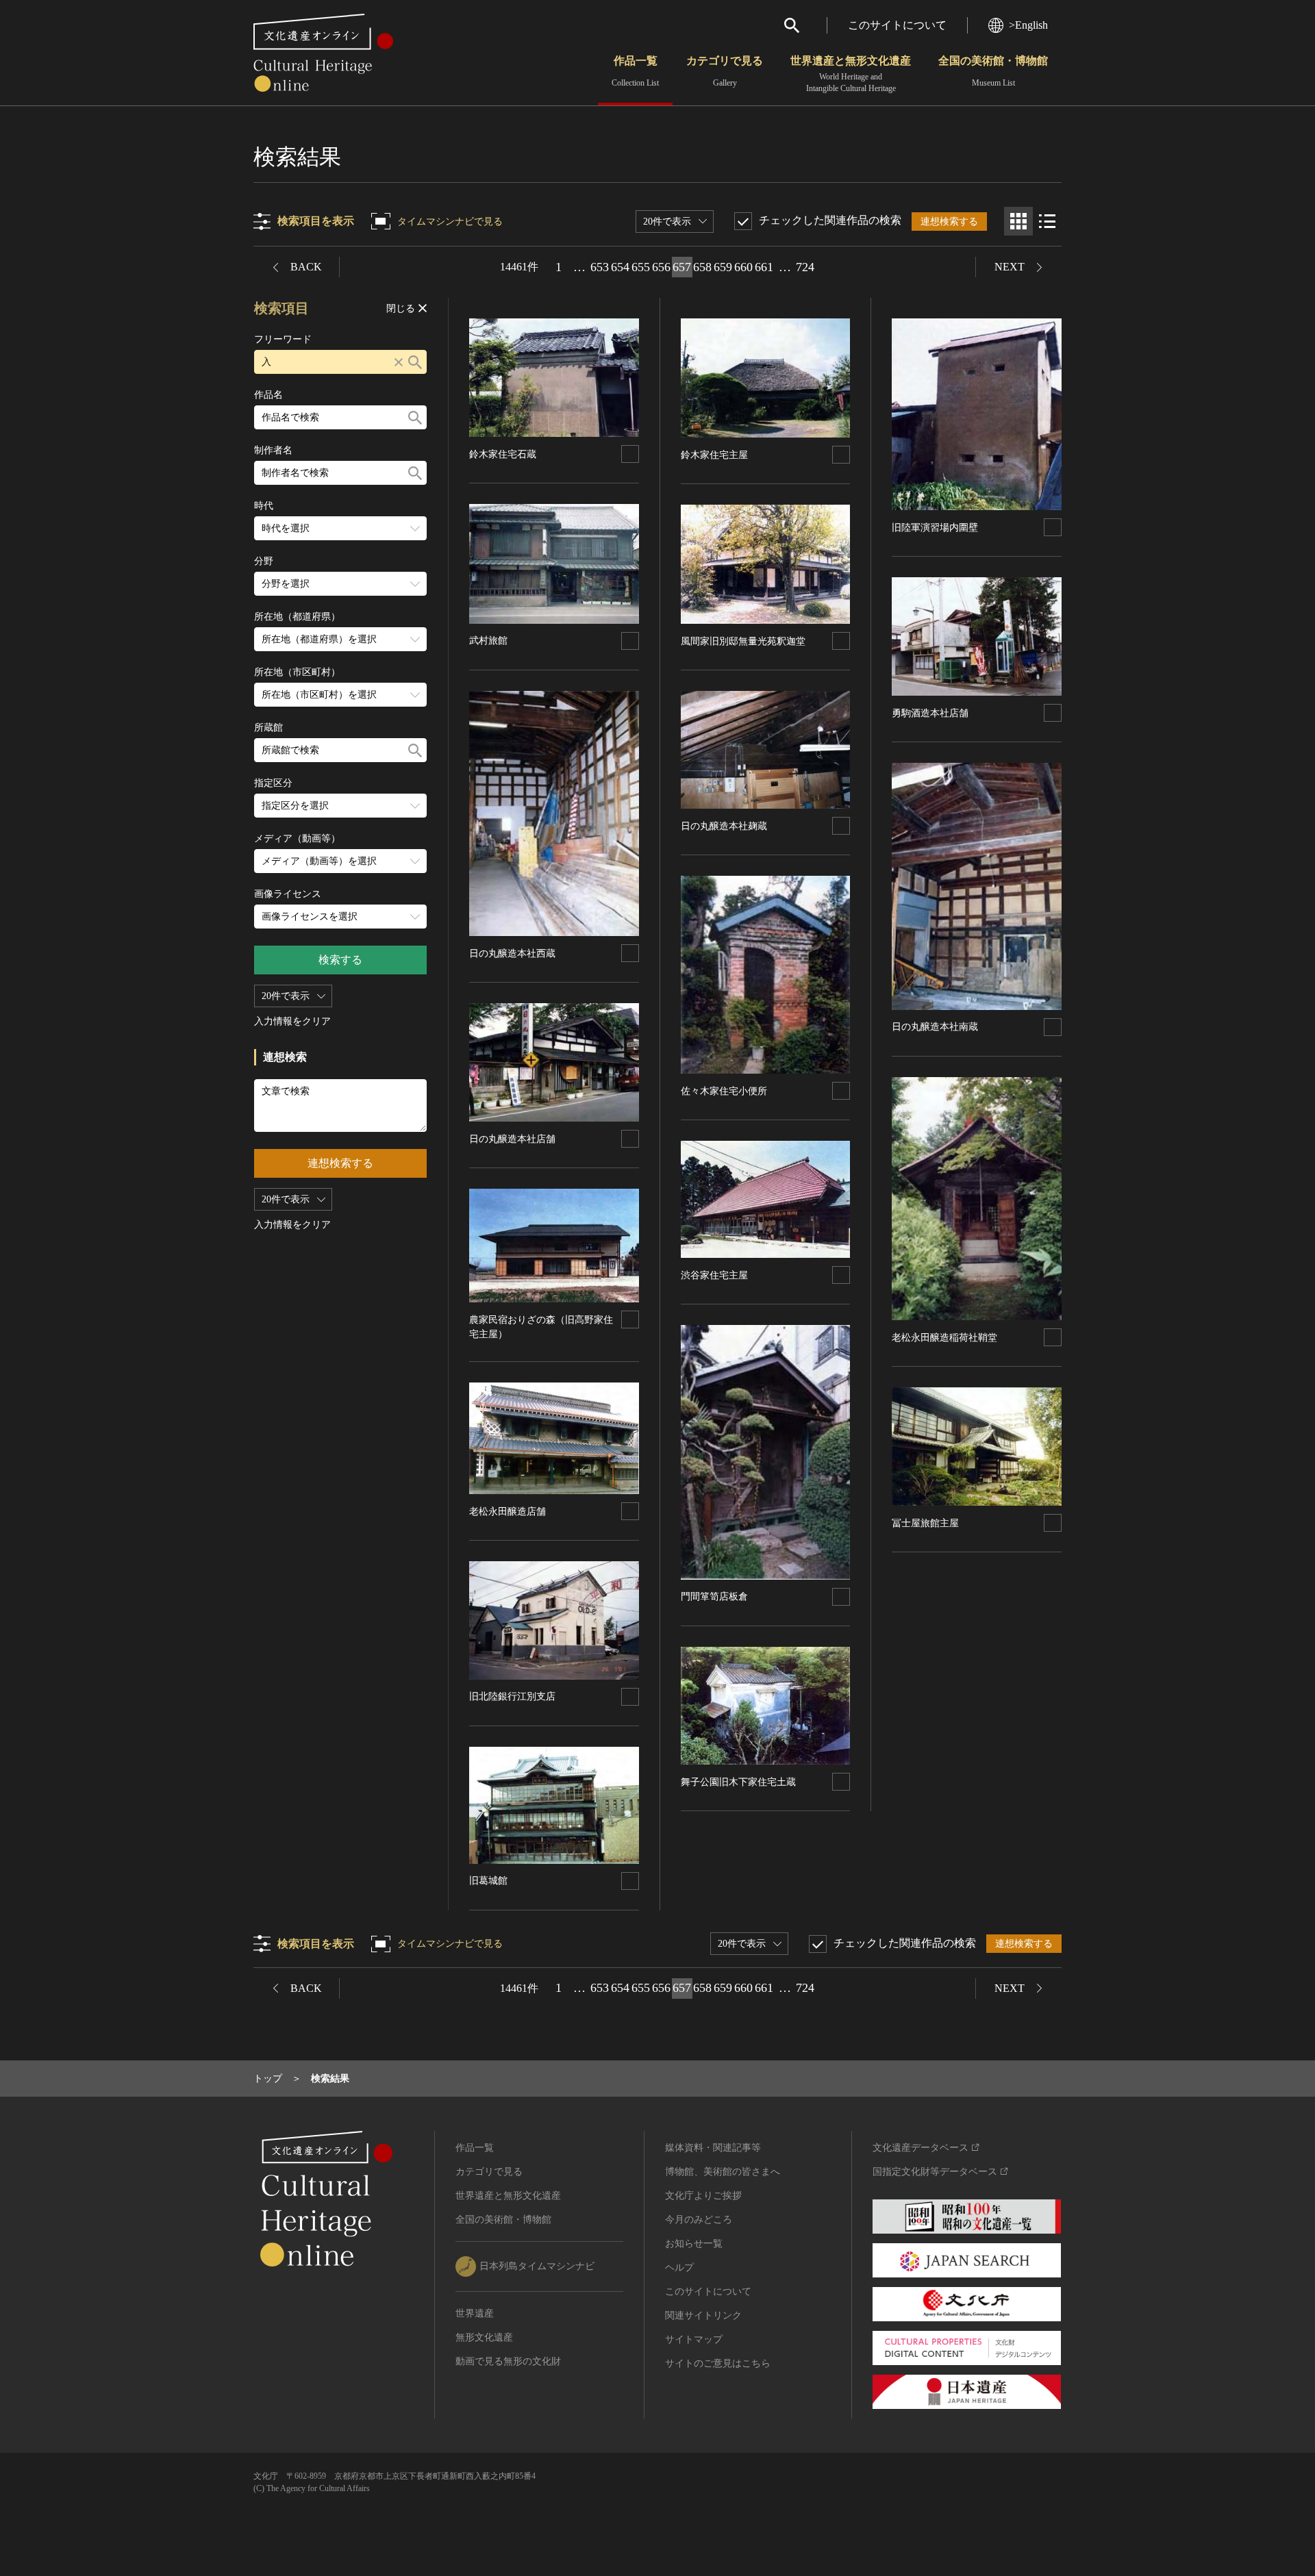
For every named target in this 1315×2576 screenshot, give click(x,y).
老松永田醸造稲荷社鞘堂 (944, 1338)
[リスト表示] (1047, 221)
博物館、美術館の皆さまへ (723, 2172)
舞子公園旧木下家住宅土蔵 (738, 1782)
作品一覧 (635, 71)
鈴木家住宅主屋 (714, 455)
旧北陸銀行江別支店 (512, 1696)
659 (723, 267)
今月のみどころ (699, 2220)
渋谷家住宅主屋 (714, 1275)
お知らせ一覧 (694, 2244)
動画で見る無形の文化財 (508, 2361)
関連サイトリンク (703, 2315)
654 (620, 267)
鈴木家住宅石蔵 (503, 454)
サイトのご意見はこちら (718, 2363)
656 (661, 267)
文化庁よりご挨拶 (703, 2196)
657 (682, 267)
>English (1028, 25)
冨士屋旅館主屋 (925, 1523)
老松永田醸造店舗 (508, 1512)
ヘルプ (679, 2268)
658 (702, 267)
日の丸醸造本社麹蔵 (724, 826)
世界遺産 (475, 2313)
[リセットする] (399, 362)
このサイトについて (897, 25)
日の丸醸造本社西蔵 (512, 954)
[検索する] (415, 362)
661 (764, 267)
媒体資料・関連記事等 (713, 2148)
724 (805, 267)
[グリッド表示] (1018, 221)
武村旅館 (488, 641)
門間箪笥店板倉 (714, 1596)
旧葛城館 (488, 1881)
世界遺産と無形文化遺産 (851, 74)
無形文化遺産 (484, 2337)
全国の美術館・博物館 (993, 71)
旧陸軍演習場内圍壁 (935, 528)
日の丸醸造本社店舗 (512, 1139)
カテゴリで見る (725, 71)
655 (641, 267)
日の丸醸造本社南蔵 (935, 1027)
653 (600, 267)
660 (743, 267)
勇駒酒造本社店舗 (930, 713)
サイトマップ (694, 2339)
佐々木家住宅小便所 (724, 1091)
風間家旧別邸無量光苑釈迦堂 (743, 641)
